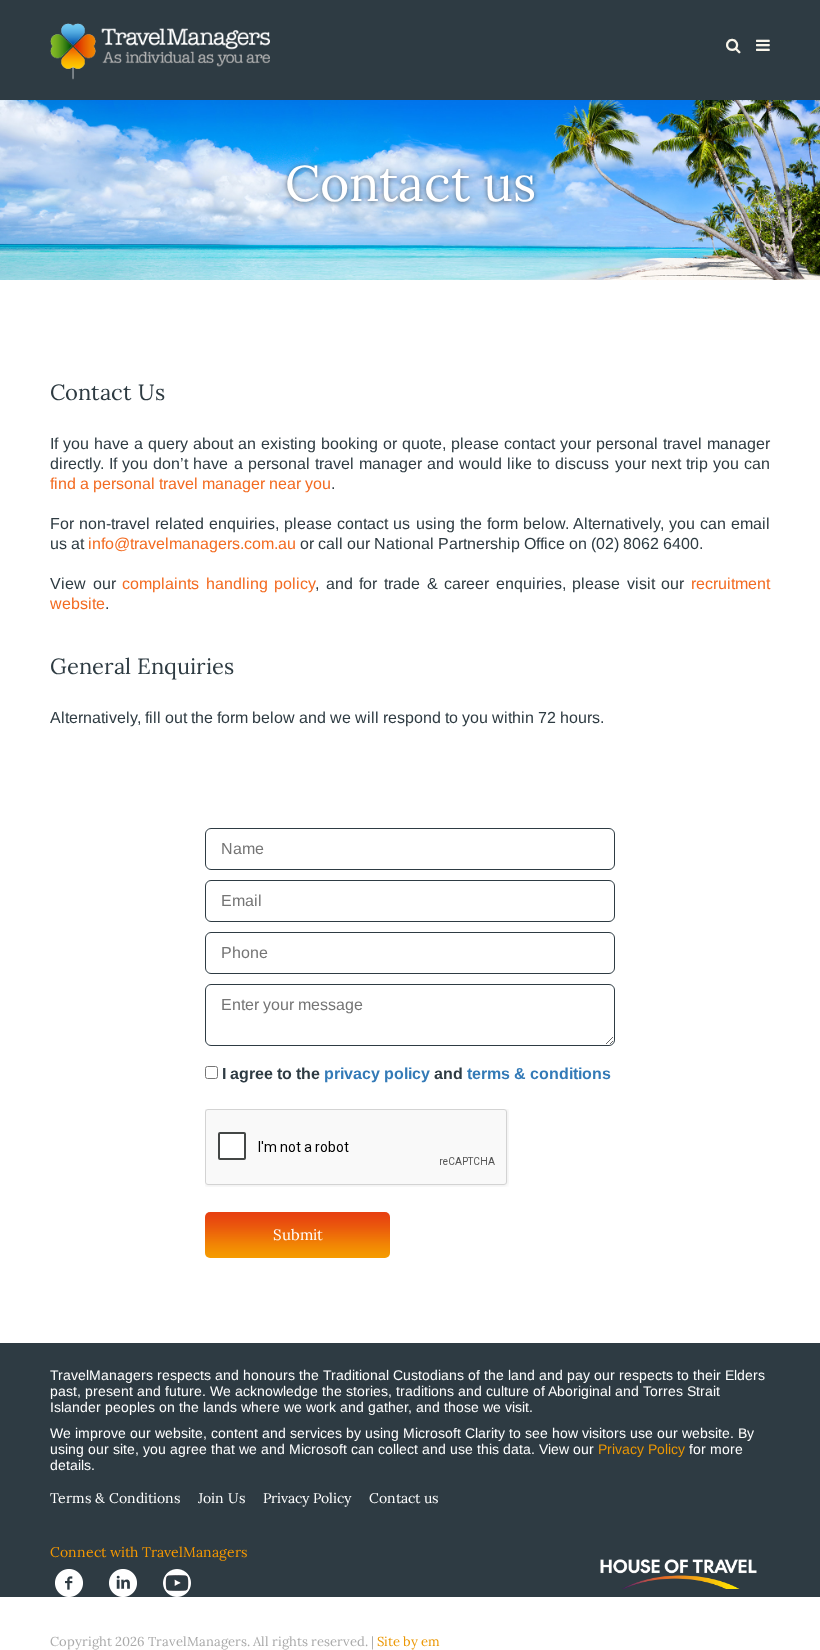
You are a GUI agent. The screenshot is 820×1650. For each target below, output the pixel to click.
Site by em (408, 1641)
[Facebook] (77, 1581)
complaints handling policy (218, 583)
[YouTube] (183, 1581)
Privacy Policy (641, 1449)
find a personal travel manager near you (190, 483)
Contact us (403, 1498)
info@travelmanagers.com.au (192, 543)
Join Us (221, 1498)
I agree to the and (416, 1073)
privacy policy (377, 1073)
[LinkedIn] (131, 1581)
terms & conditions (539, 1073)
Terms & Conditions (115, 1498)
